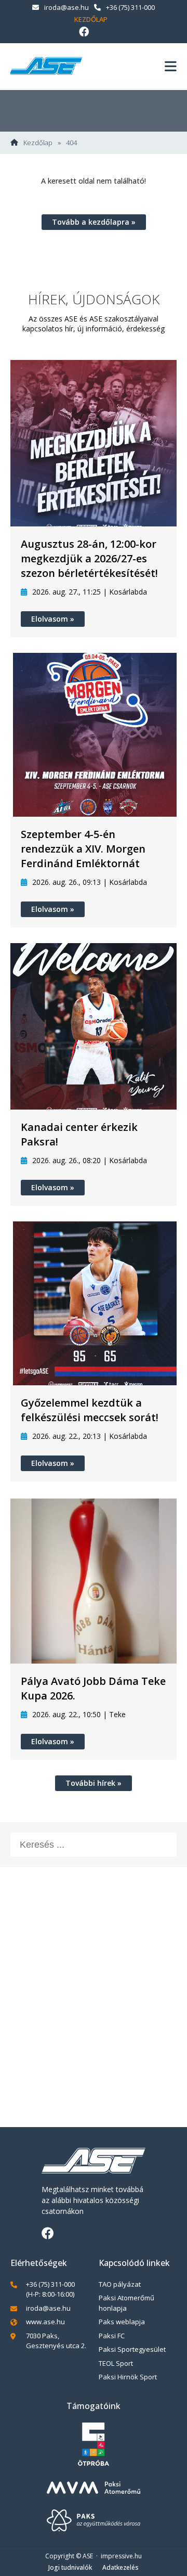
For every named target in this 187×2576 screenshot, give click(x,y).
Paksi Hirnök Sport (128, 2377)
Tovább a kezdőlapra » (94, 222)
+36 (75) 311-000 (130, 7)
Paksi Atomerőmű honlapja (126, 2303)
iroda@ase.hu (66, 7)
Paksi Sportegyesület (132, 2349)
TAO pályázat (120, 2284)
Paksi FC (112, 2336)
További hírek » (94, 1783)
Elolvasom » (53, 619)
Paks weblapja (122, 2322)
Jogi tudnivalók (70, 2567)
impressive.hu (121, 2556)
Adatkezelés (121, 2567)
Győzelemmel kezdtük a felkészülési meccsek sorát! (90, 1410)
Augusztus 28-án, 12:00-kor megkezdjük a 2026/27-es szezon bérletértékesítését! (89, 558)
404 (71, 143)
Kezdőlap (91, 19)
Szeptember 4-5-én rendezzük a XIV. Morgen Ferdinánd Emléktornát (83, 849)
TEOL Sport (116, 2363)
